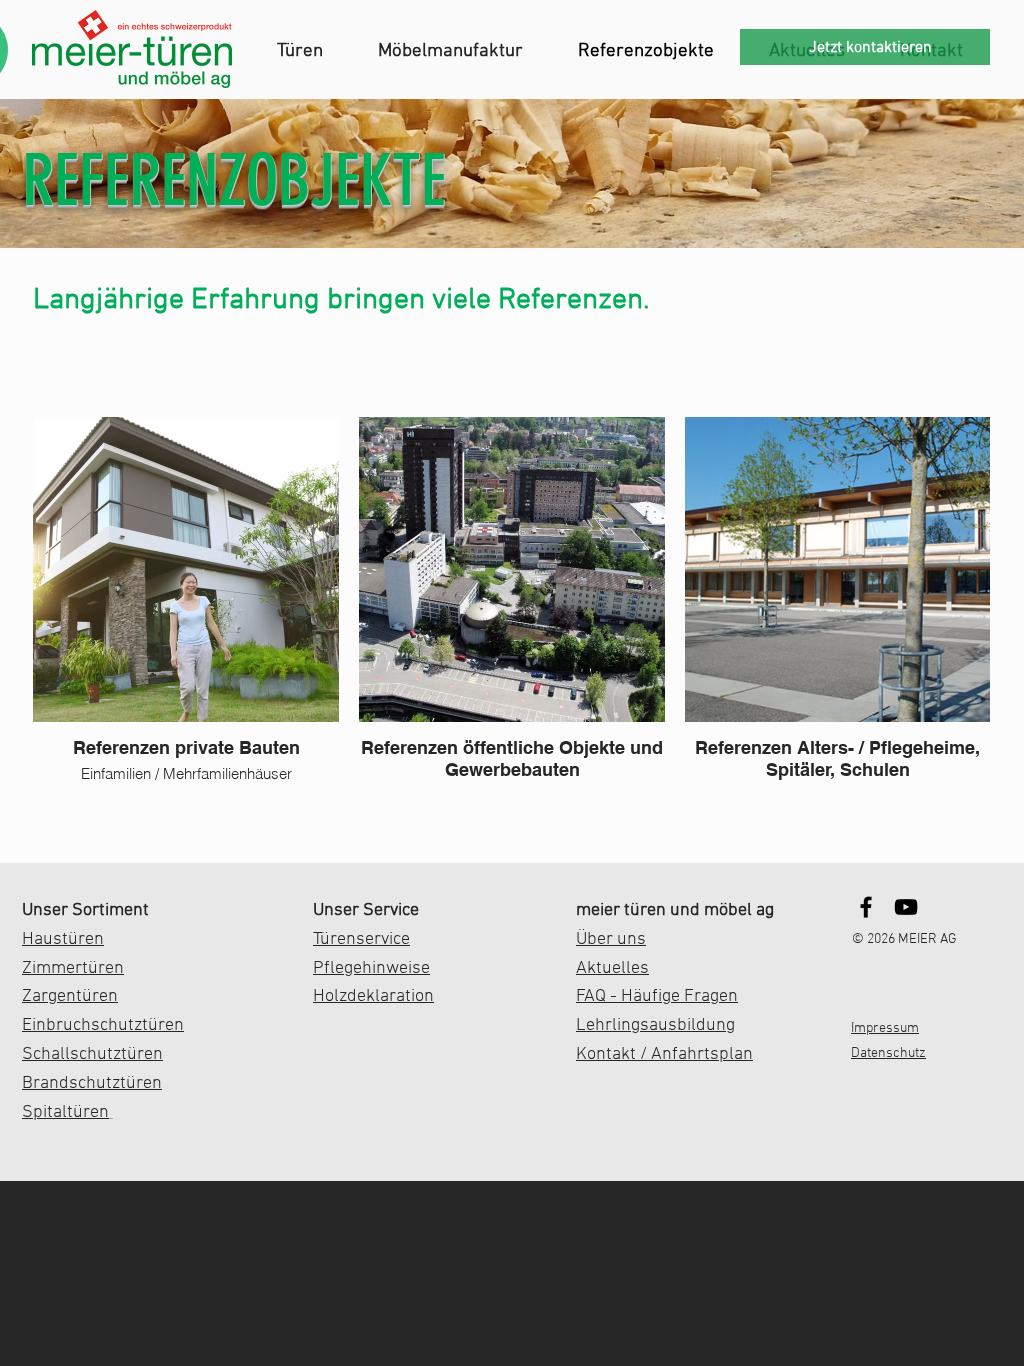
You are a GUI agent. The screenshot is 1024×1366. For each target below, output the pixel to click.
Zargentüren (70, 996)
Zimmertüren (73, 968)
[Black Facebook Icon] (866, 907)
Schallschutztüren (92, 1054)
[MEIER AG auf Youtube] (906, 907)
